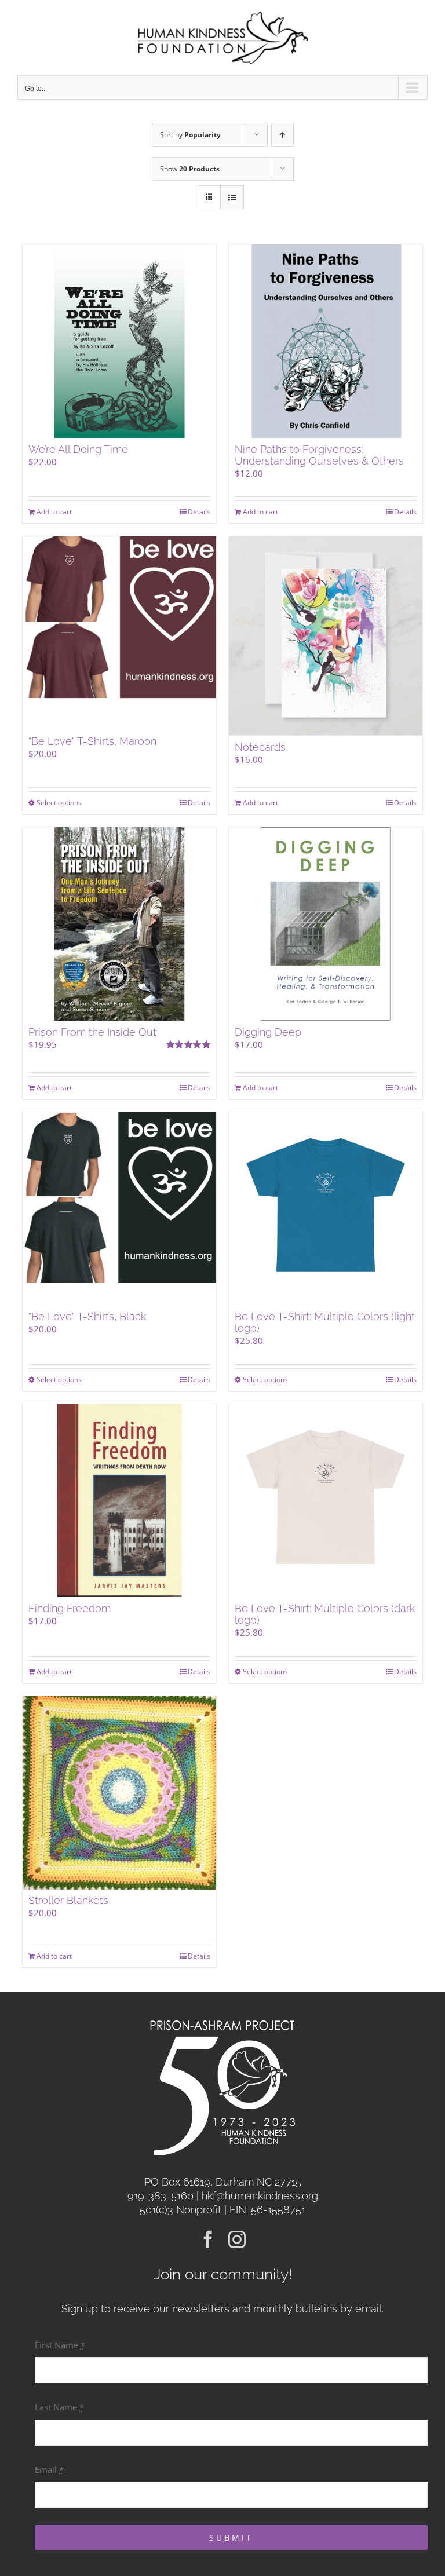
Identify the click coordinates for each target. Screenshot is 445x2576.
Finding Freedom (70, 1608)
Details (199, 512)
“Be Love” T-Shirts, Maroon (92, 741)
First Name (60, 2345)
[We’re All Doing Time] (119, 341)
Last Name (59, 2407)
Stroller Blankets (68, 1900)
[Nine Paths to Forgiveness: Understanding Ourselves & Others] (326, 341)
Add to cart (54, 512)
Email (49, 2469)
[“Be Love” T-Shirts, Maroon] (119, 633)
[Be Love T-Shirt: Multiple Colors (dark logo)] (326, 1501)
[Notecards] (326, 636)
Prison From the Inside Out (92, 1032)
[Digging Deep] (326, 924)
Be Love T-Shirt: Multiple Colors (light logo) (325, 1322)
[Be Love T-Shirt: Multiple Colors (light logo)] (326, 1209)
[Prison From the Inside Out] (119, 924)
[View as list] (232, 197)
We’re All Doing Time (78, 449)
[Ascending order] (282, 135)
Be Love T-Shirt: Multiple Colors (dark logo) (325, 1614)
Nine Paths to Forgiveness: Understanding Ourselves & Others (319, 455)
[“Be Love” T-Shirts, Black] (119, 1209)
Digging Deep (268, 1032)
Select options (59, 803)
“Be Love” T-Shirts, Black (87, 1316)
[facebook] (208, 2239)
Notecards (260, 747)
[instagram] (237, 2239)
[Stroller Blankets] (119, 1793)
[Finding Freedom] (119, 1501)
